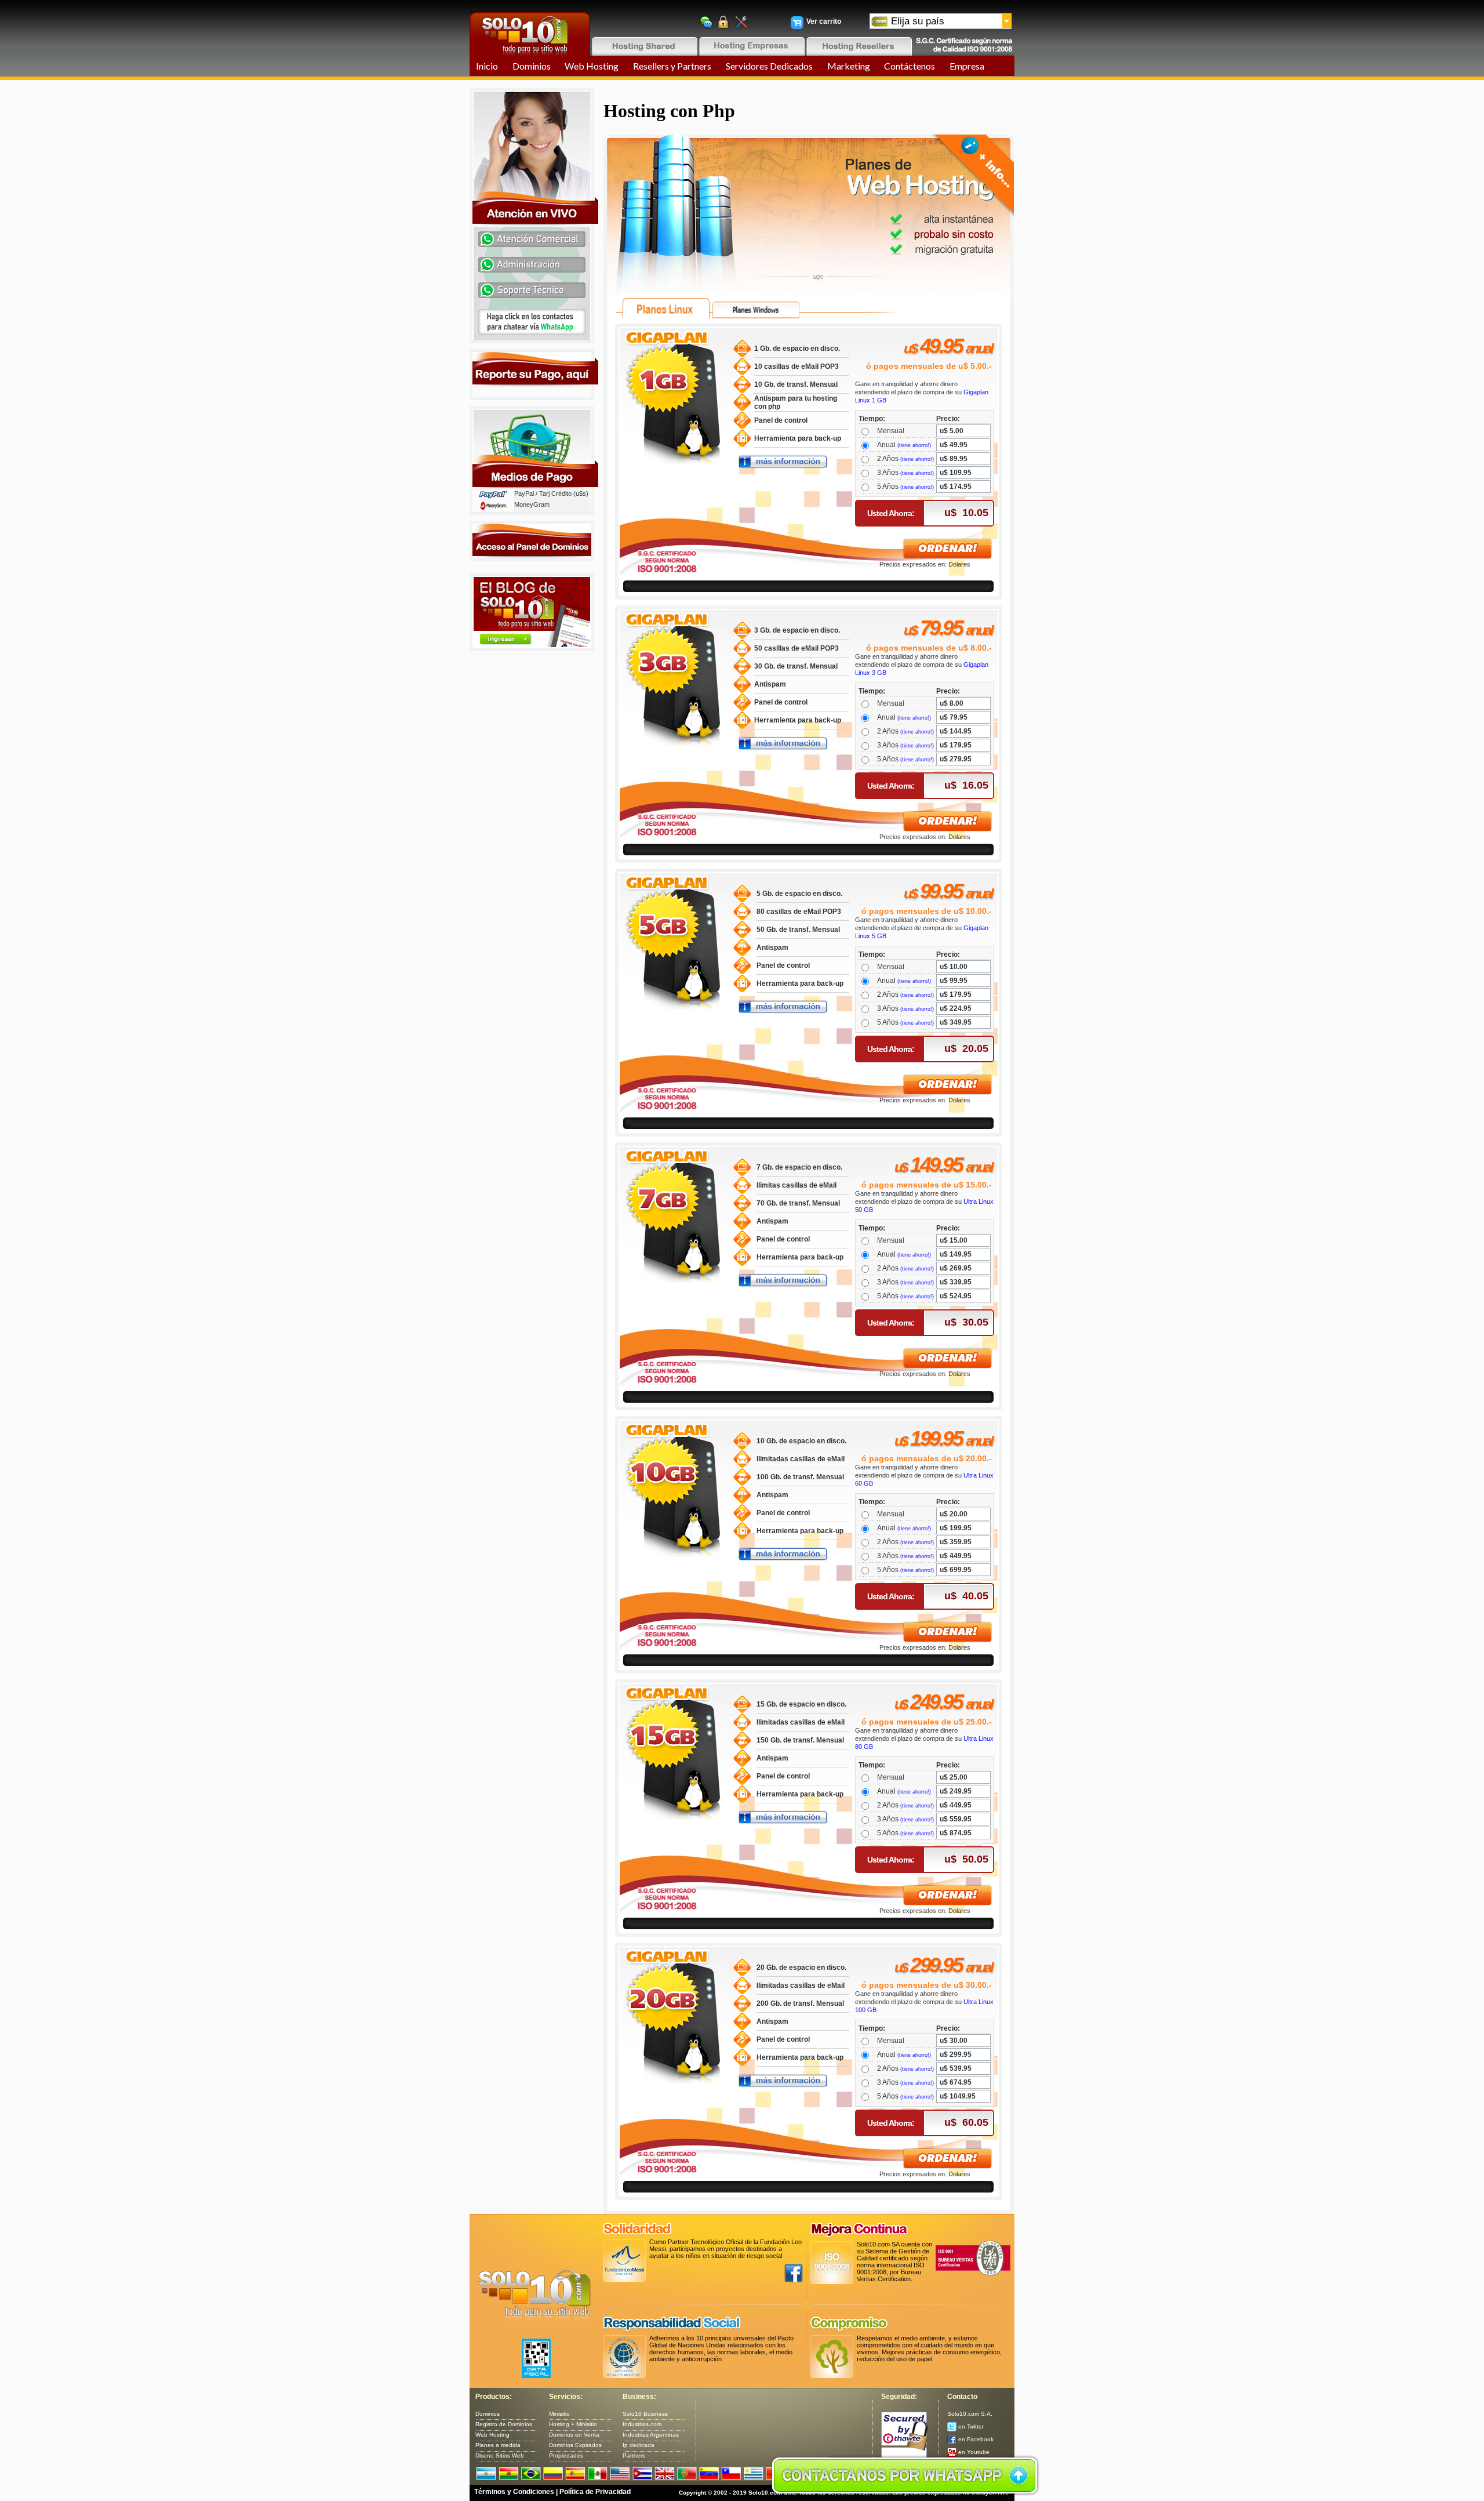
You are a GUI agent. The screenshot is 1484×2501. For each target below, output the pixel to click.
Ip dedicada (639, 2445)
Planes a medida (498, 2445)
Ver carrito (824, 21)
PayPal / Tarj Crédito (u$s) (551, 493)
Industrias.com (642, 2424)
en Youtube (973, 2452)
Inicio (487, 66)
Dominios (532, 66)
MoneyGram (532, 504)
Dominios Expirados (575, 2445)
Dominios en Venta (574, 2435)
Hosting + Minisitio (573, 2424)
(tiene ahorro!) (914, 445)
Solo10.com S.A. (970, 2414)
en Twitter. (971, 2426)
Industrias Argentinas (651, 2435)
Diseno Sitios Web (500, 2455)
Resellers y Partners (672, 66)
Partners (634, 2455)
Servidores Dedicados (769, 66)
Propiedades (566, 2455)
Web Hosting (592, 66)
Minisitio (559, 2414)
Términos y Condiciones (514, 2492)
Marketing (849, 66)
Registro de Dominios (504, 2424)
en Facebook (975, 2439)
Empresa (967, 66)
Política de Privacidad (595, 2492)
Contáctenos (910, 66)
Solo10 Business (645, 2414)
